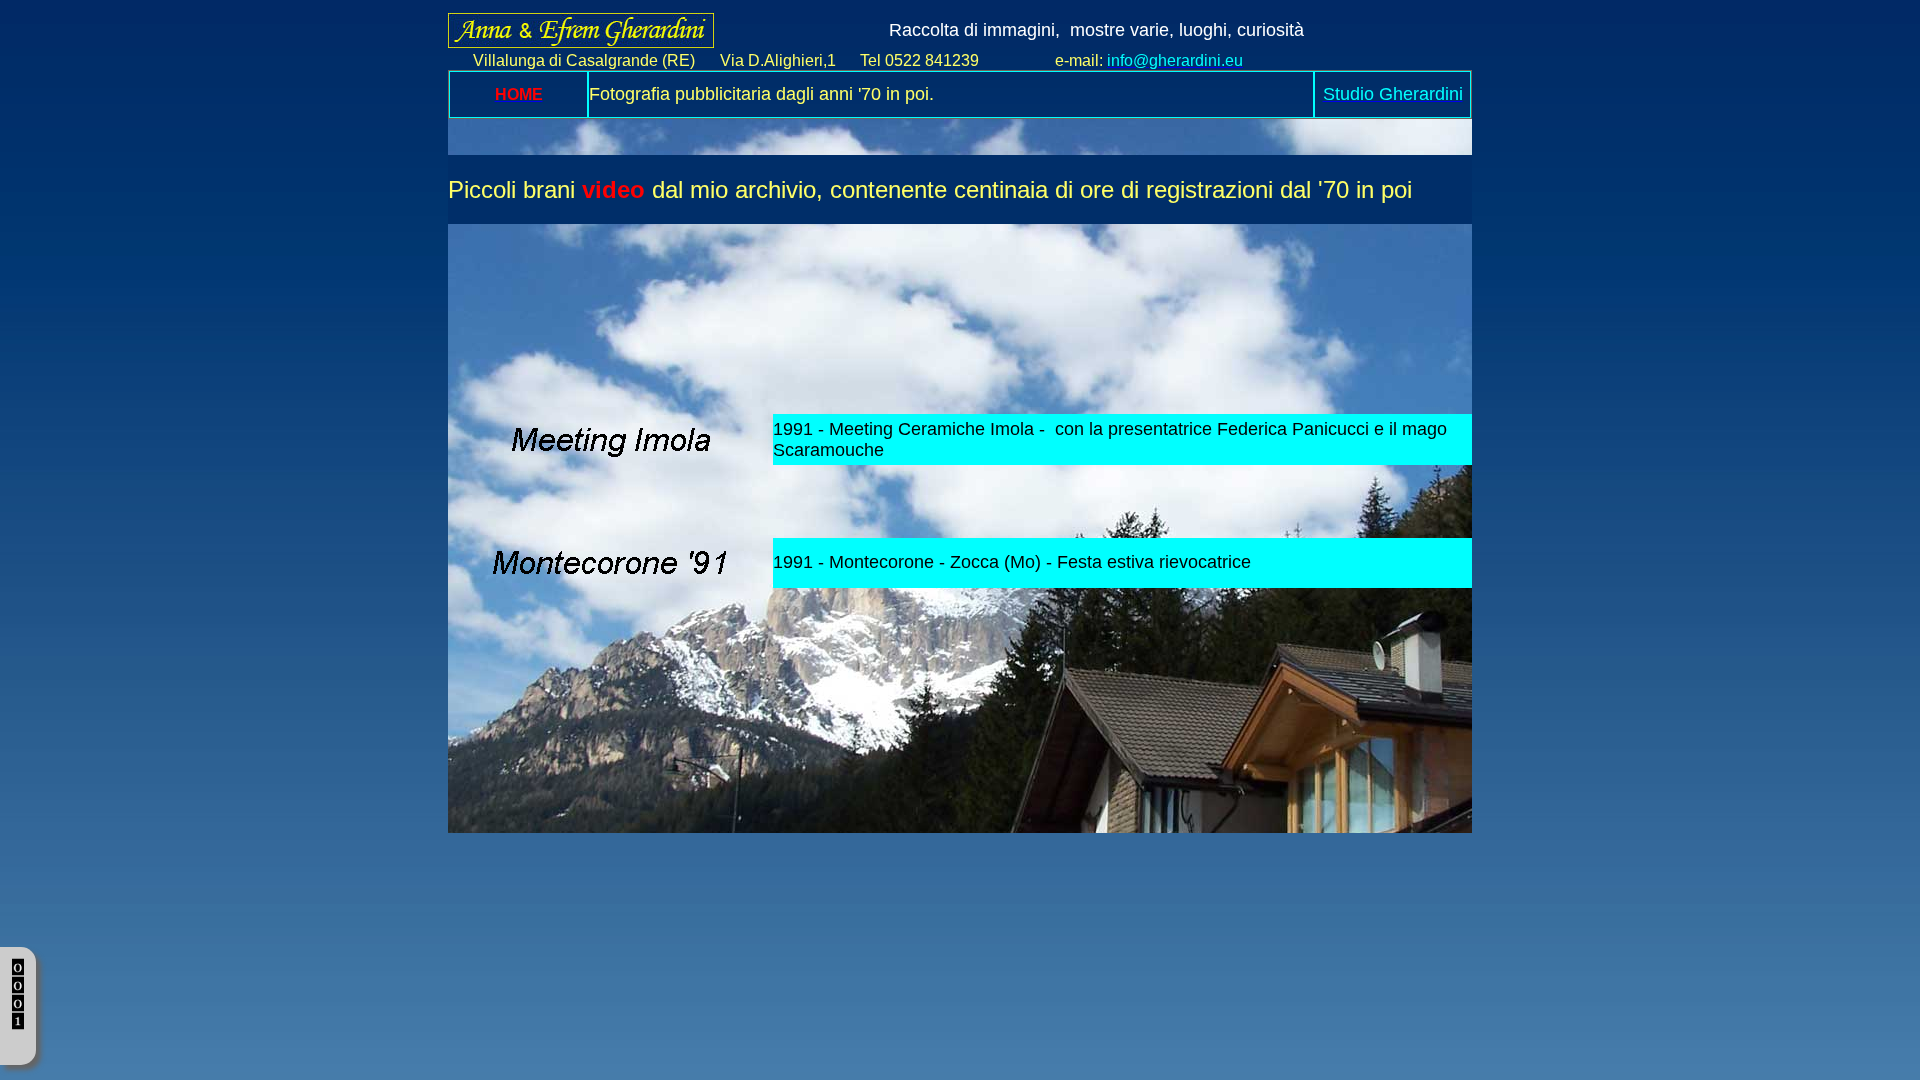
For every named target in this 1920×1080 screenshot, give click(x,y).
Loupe (18, 1042)
